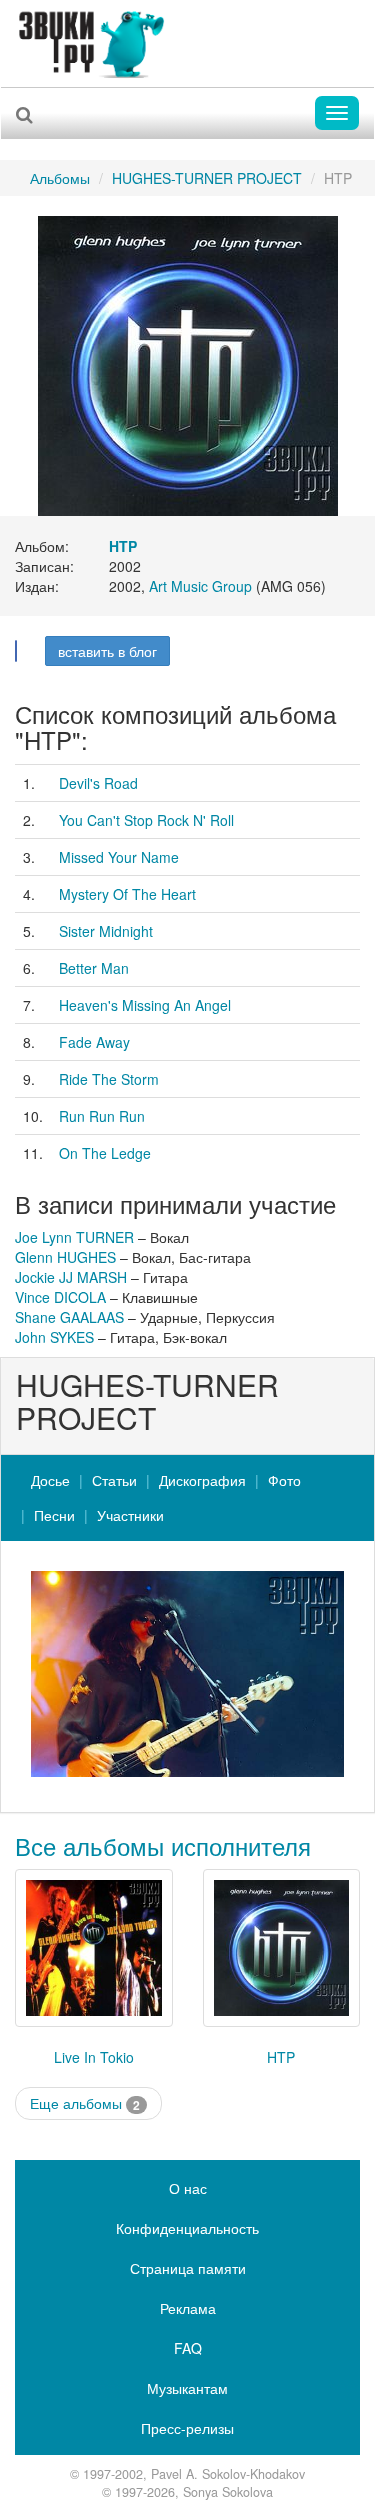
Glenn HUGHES (65, 1257)
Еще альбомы (85, 2103)
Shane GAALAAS (69, 1317)
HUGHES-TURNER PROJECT (207, 178)
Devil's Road (98, 783)
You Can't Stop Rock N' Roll (146, 820)
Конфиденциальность (187, 2228)
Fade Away (94, 1042)
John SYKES (54, 1337)
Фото (284, 1480)
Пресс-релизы (187, 2428)
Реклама (188, 2308)
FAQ (188, 2348)
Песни (54, 1515)
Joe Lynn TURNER (74, 1237)
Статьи (114, 1480)
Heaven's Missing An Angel (145, 1005)
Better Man (94, 968)
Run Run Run (102, 1116)
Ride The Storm (109, 1079)
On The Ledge (105, 1153)
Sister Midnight (106, 931)
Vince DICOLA (60, 1297)
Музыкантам (187, 2388)
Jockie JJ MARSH (71, 1277)
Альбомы (60, 178)
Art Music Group (200, 586)
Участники (130, 1515)
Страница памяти (188, 2268)
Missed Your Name (119, 857)
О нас (188, 2188)
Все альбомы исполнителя (163, 1845)
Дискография (202, 1480)
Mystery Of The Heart (127, 894)
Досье (50, 1480)
